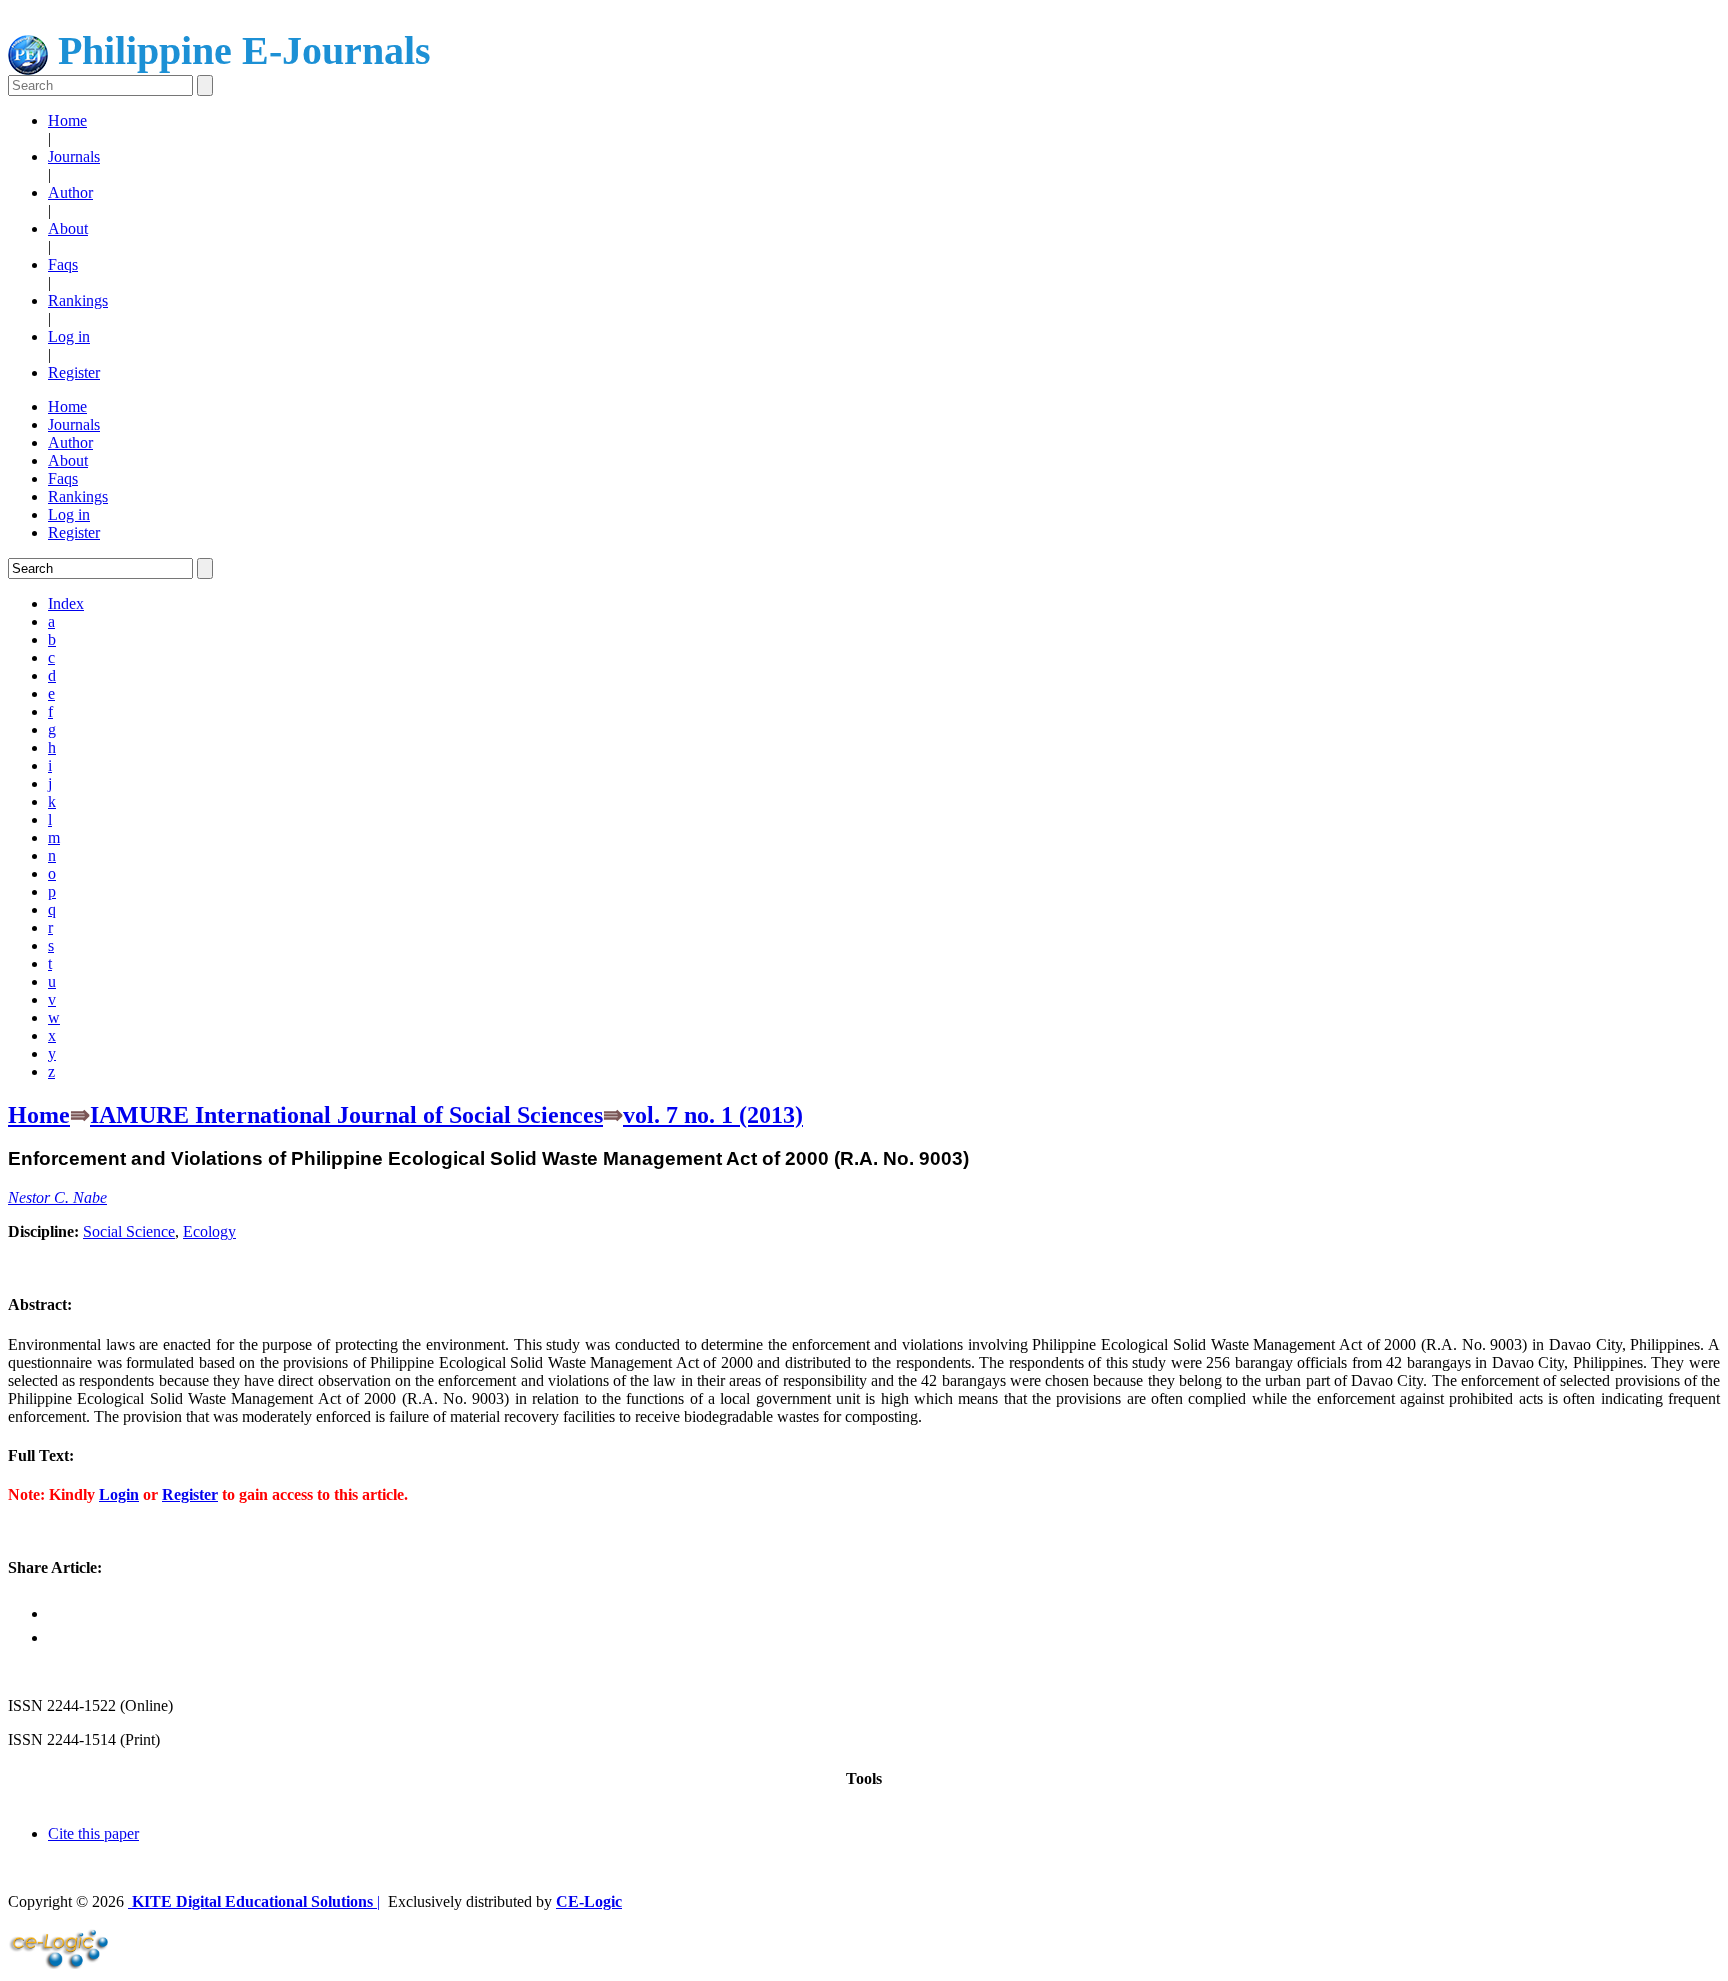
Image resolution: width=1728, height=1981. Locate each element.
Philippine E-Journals (239, 50)
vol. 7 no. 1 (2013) (713, 1115)
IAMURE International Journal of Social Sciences (346, 1115)
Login (119, 1494)
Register (74, 372)
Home (67, 120)
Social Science (129, 1231)
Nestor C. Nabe (57, 1197)
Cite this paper (93, 1833)
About (68, 228)
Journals (74, 156)
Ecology (209, 1231)
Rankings (78, 300)
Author (70, 192)
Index (66, 603)
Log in (69, 336)
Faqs (63, 264)
